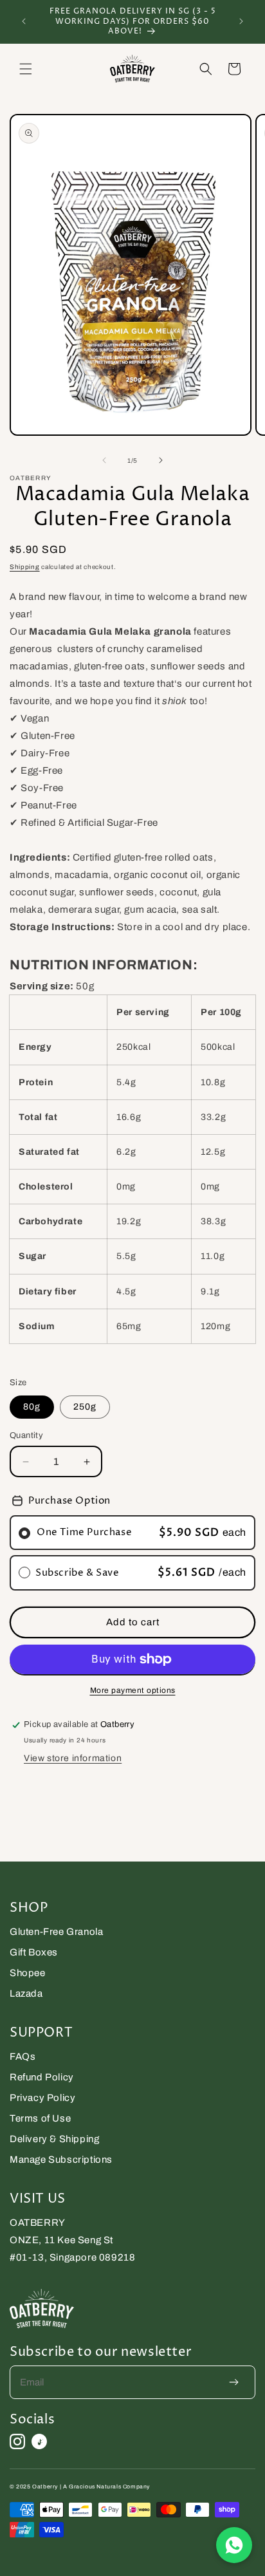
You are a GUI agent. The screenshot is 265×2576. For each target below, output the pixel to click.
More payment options (133, 1690)
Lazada (26, 1993)
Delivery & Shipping (54, 2139)
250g (85, 1407)
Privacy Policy (42, 2098)
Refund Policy (42, 2077)
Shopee (28, 1973)
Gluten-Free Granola (56, 1932)
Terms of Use (40, 2118)
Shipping (25, 567)
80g (32, 1407)
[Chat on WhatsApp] (234, 2545)
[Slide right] (161, 460)
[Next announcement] (241, 21)
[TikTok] (39, 2441)
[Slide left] (104, 460)
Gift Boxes (34, 1952)
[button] (26, 69)
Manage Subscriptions (61, 2160)
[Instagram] (17, 2441)
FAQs (23, 2057)
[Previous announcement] (24, 21)
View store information (73, 1758)
